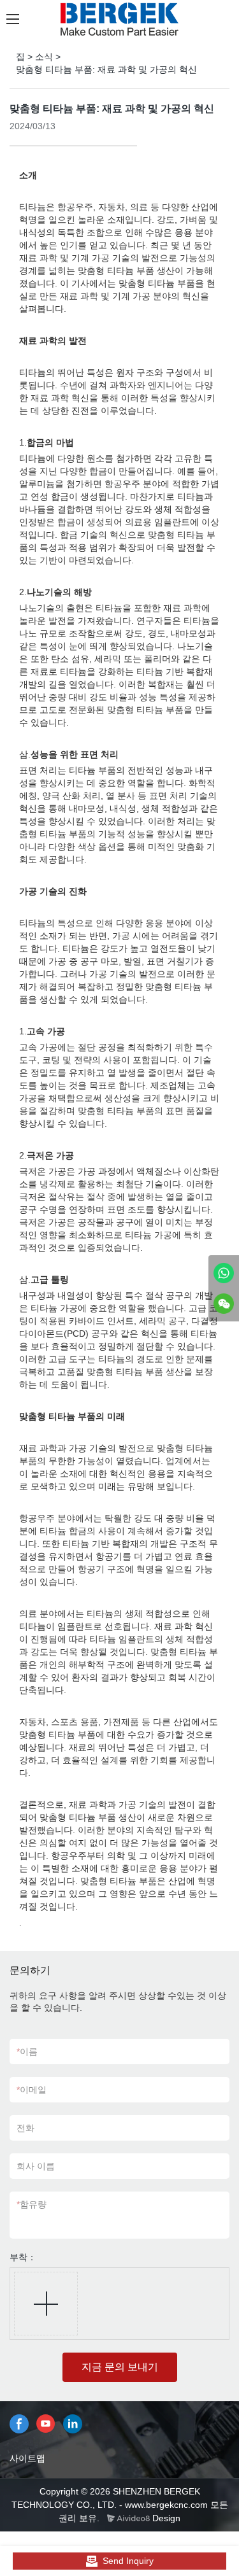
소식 (44, 57)
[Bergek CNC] (224, 1273)
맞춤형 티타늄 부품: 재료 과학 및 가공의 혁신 (106, 69)
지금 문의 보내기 (120, 2367)
